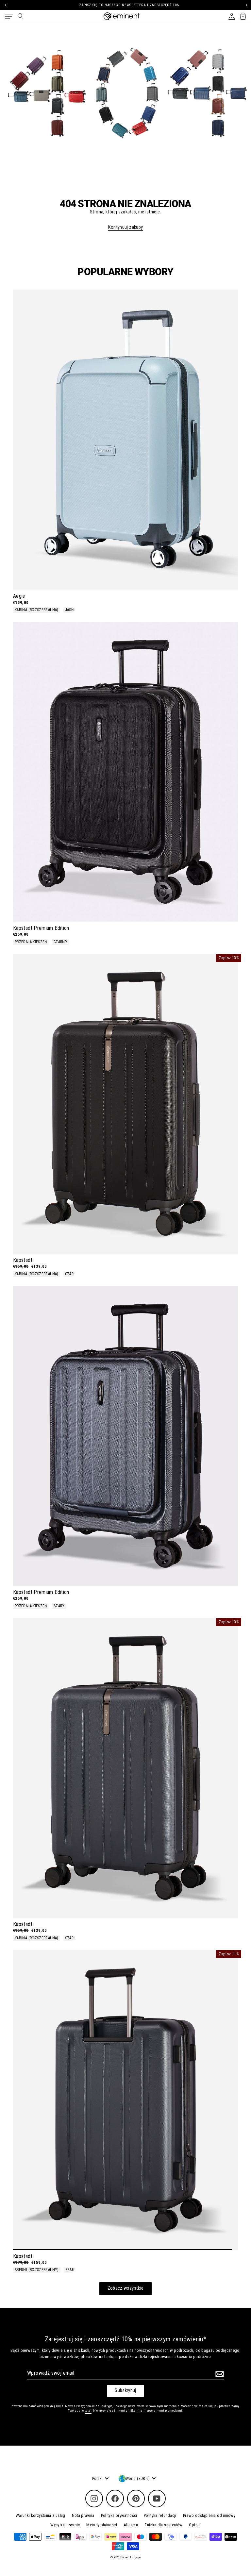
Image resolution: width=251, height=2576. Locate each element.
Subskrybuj (125, 2391)
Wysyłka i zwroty (65, 2525)
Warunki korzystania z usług (41, 2515)
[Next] (246, 5)
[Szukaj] (20, 16)
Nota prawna (83, 2515)
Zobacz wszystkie (126, 2288)
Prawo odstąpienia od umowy (209, 2515)
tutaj (88, 2410)
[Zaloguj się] (232, 16)
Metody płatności (102, 2525)
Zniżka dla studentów (163, 2525)
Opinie (195, 2525)
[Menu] (9, 16)
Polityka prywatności (119, 2515)
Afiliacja (131, 2525)
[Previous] (5, 5)
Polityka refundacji (160, 2515)
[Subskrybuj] (219, 2374)
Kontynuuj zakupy (126, 227)
